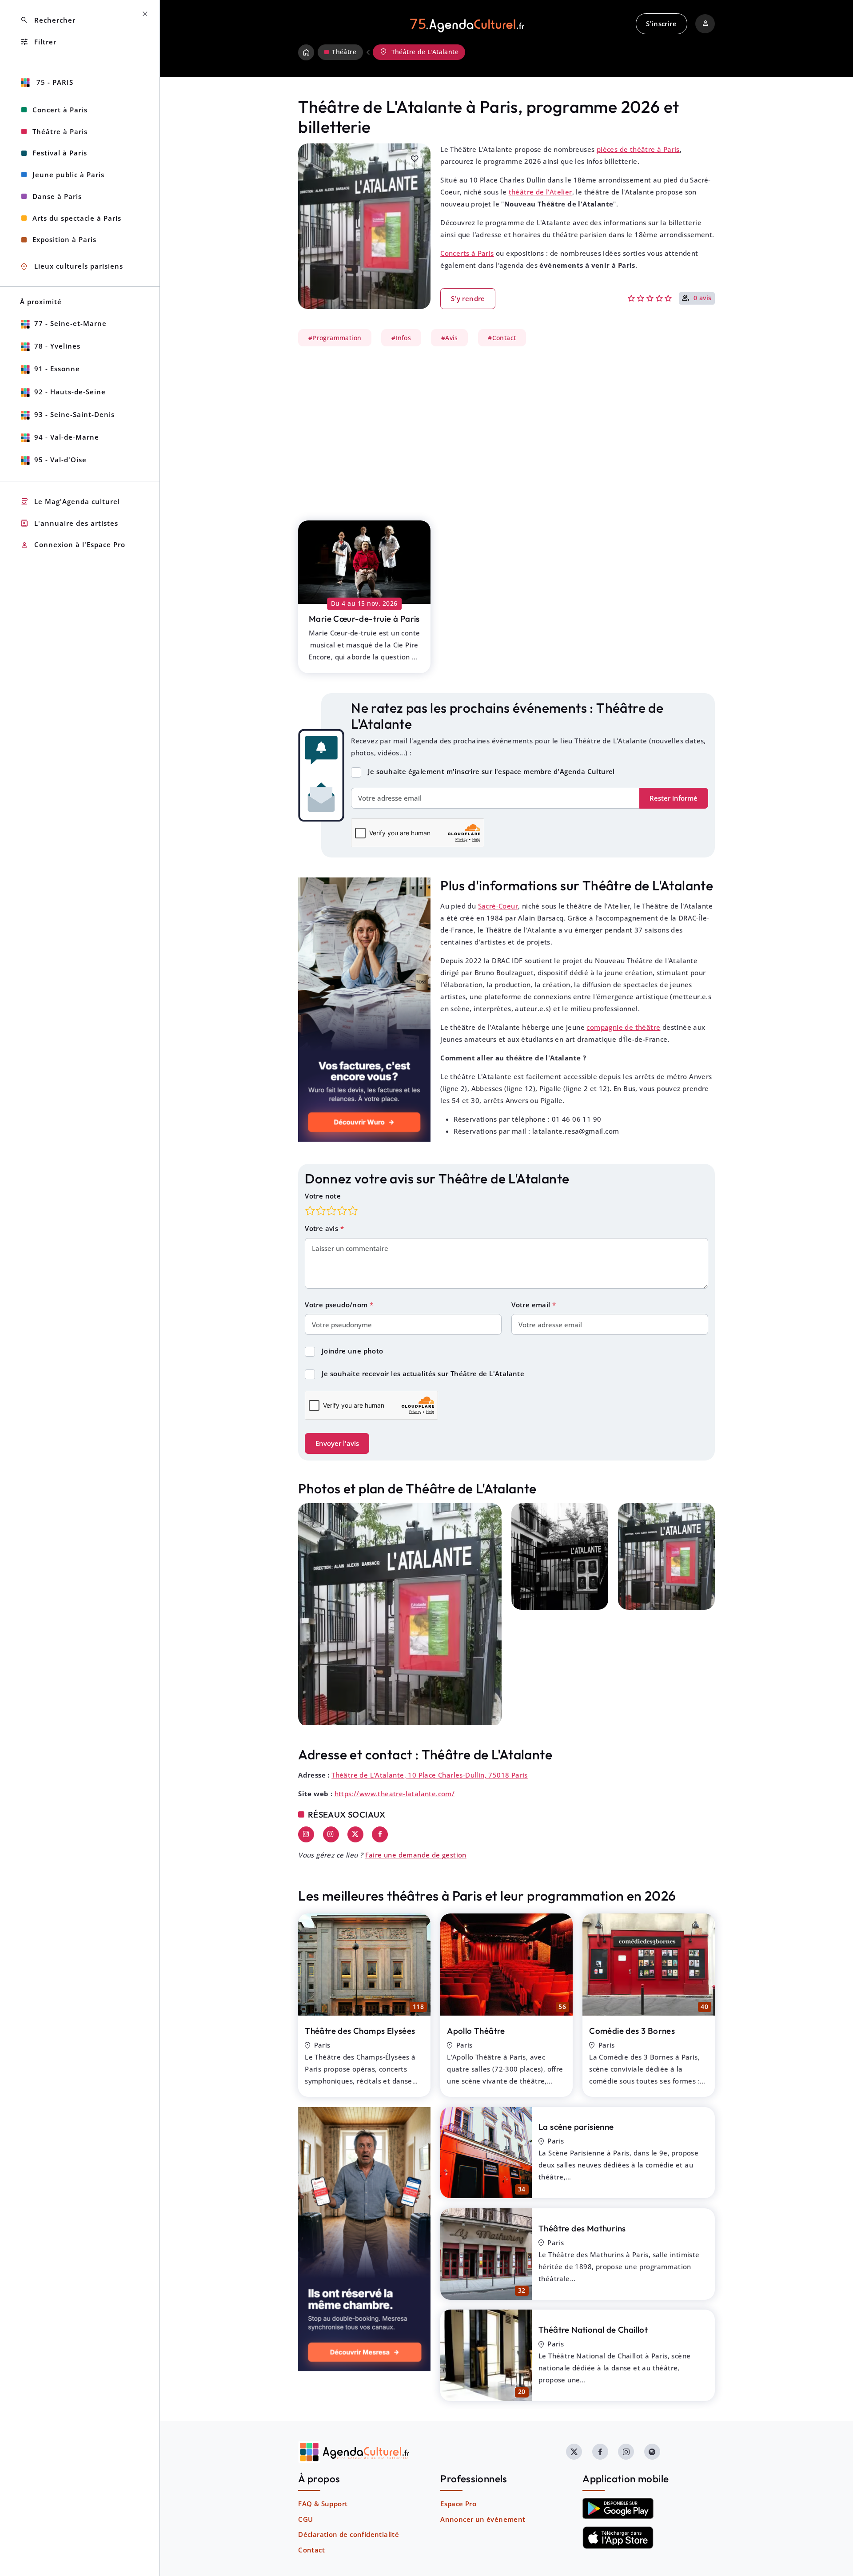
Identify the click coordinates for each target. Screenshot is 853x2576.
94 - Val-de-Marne (67, 437)
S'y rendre (468, 298)
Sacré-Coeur (498, 906)
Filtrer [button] (38, 42)
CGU (305, 2519)
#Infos (401, 337)
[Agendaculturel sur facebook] (600, 2452)
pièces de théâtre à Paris (638, 149)
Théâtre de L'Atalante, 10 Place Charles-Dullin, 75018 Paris (430, 1775)
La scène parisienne (576, 2127)
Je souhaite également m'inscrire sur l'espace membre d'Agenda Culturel (491, 771)
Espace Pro (458, 2504)
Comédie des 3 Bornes (632, 2031)
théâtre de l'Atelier (540, 192)
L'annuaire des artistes (69, 523)
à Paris (364, 619)
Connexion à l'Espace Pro (73, 545)
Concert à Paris (60, 110)
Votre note (323, 1196)
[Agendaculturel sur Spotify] (652, 2452)
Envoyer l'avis (337, 1443)
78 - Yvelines (57, 346)
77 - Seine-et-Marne (70, 323)
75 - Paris (54, 82)
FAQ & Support (323, 2504)
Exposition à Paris (64, 239)
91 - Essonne (57, 369)
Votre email (532, 1305)
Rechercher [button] (48, 20)
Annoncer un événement (483, 2519)
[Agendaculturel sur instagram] (626, 2452)
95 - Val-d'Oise (60, 460)
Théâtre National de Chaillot (593, 2330)
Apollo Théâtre (476, 2031)
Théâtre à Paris (60, 131)
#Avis (450, 337)
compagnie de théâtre (623, 1027)
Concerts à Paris (467, 253)
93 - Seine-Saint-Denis (74, 414)
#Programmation (335, 337)
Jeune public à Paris (68, 175)
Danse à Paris (57, 196)
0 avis (703, 298)
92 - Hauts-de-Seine (70, 392)
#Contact (502, 337)
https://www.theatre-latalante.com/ (395, 1794)
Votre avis (322, 1228)
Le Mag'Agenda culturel (70, 502)
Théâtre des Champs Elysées (360, 2031)
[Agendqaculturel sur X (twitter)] (574, 2452)
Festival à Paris (60, 153)
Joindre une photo (353, 1351)
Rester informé (674, 798)
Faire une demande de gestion (416, 1855)
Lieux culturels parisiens (72, 267)
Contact (311, 2550)
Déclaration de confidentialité (349, 2534)
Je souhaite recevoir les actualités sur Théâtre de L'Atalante (423, 1373)
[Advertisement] (506, 429)
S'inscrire (661, 24)
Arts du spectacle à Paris (77, 218)
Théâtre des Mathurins (582, 2228)
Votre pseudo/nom (337, 1305)
